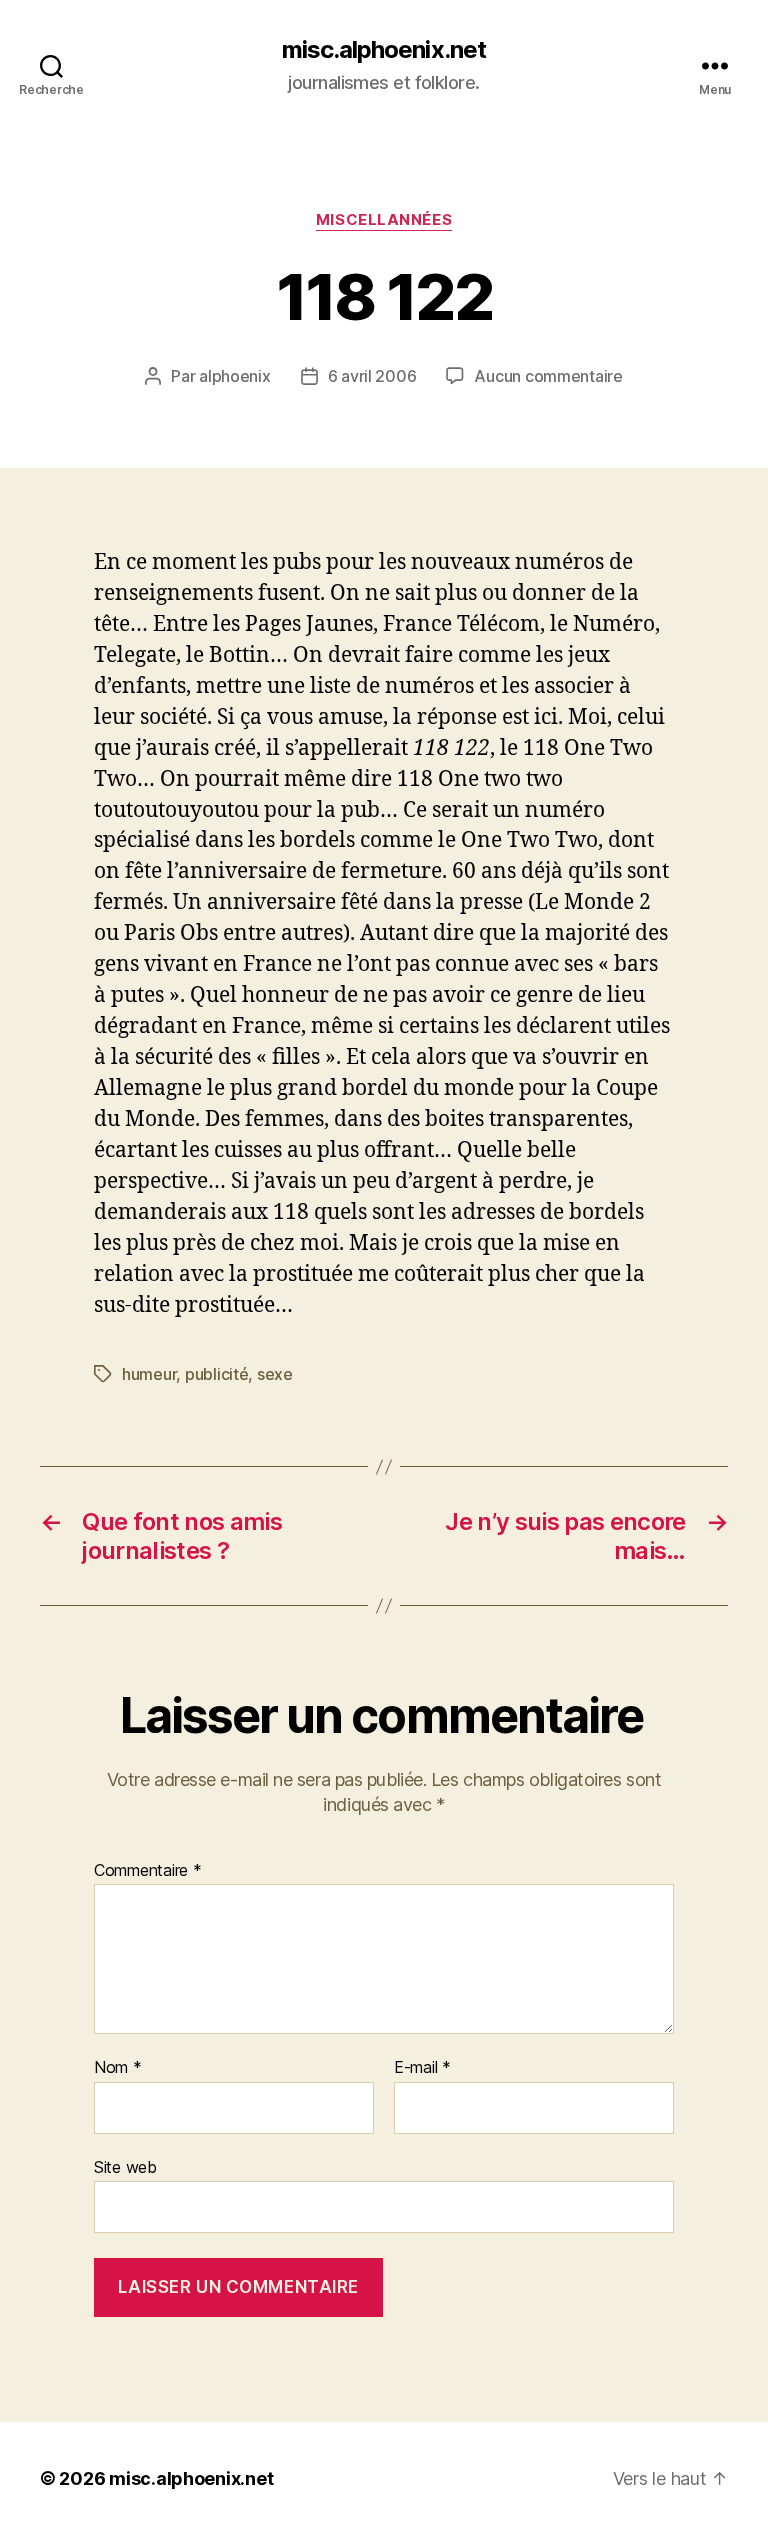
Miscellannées (384, 220)
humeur (149, 1374)
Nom (118, 2068)
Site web (125, 2166)
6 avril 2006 (372, 376)
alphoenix (235, 376)
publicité (217, 1374)
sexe (275, 1374)
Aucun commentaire (548, 376)
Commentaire (148, 1871)
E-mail (422, 2068)
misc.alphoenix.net (383, 50)
